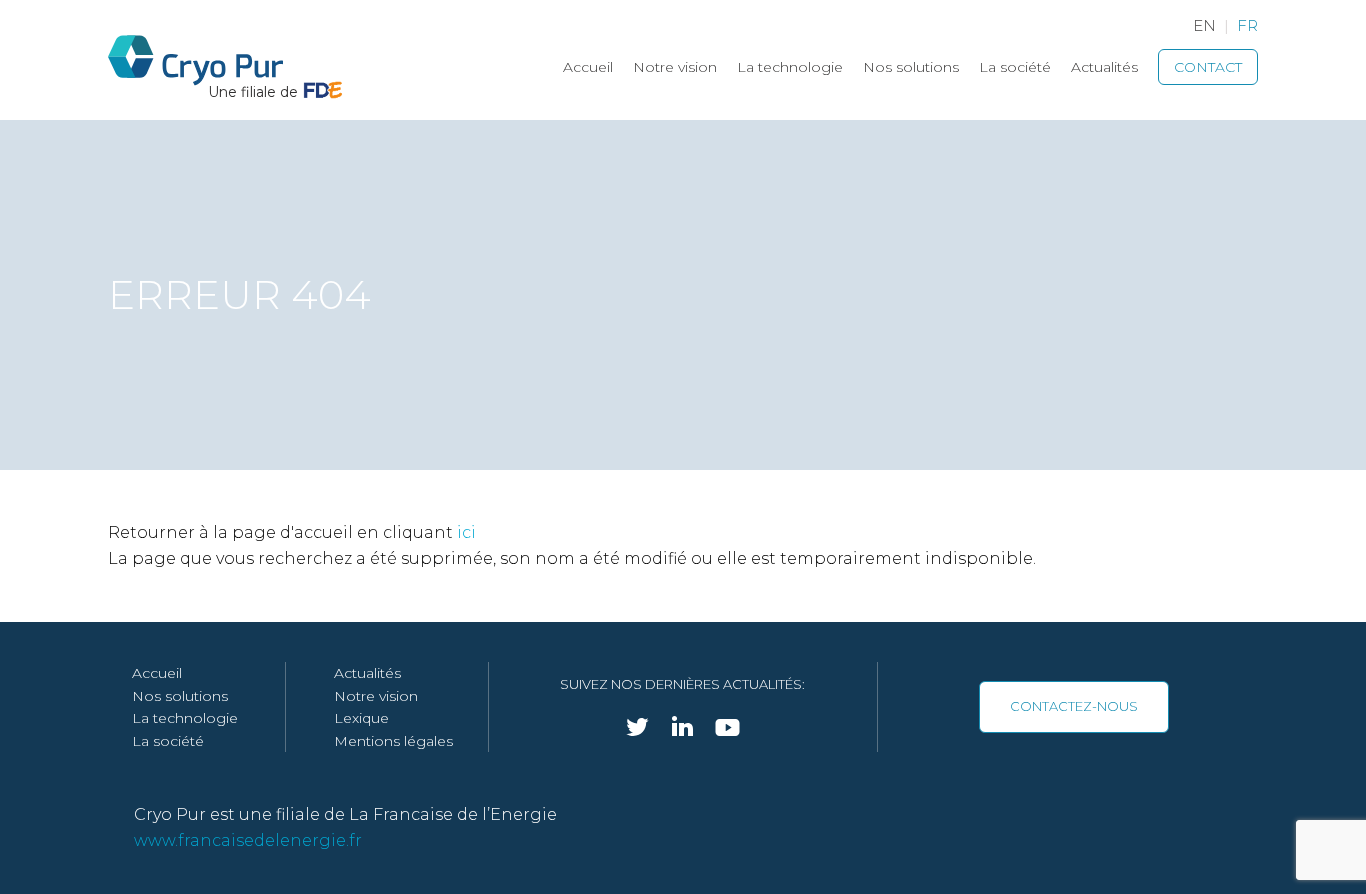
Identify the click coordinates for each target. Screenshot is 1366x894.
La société (1015, 67)
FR (1247, 25)
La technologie (790, 67)
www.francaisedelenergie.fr (248, 840)
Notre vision (675, 67)
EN (1204, 25)
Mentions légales (393, 741)
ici (466, 532)
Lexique (361, 718)
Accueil (588, 67)
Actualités (1104, 67)
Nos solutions (911, 67)
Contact (1208, 67)
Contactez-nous (1074, 706)
